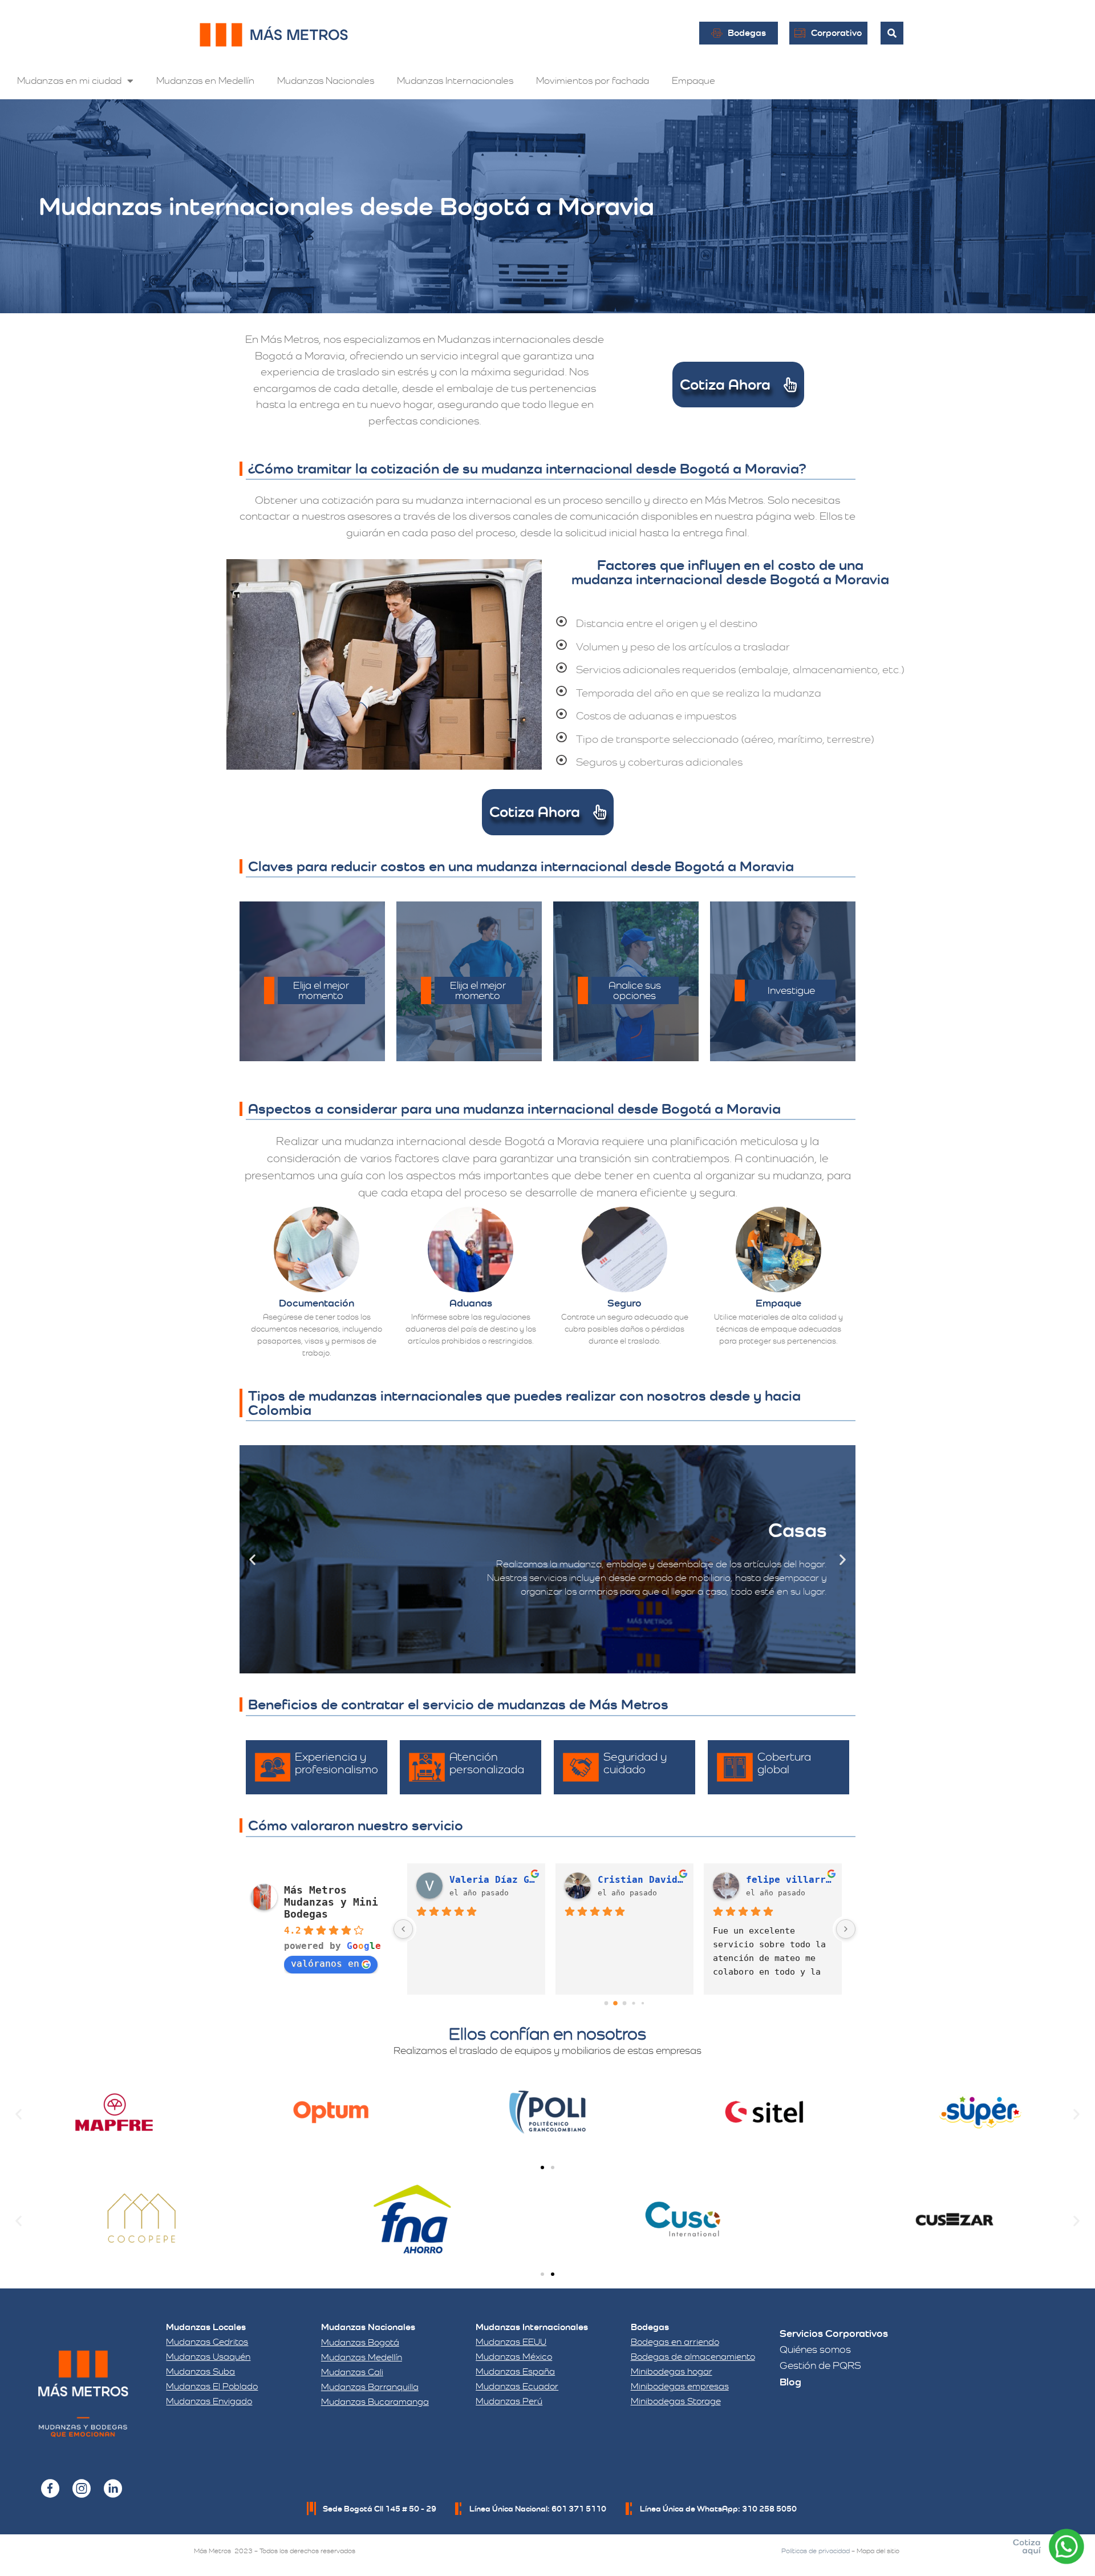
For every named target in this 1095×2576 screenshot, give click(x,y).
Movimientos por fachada (593, 80)
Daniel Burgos (635, 1880)
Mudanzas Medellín (362, 2357)
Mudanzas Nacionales (326, 80)
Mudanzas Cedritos (207, 2342)
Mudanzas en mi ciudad (69, 80)
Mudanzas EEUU (511, 2342)
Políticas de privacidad (816, 2551)
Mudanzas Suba (200, 2371)
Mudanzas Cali (352, 2372)
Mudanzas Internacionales (455, 80)
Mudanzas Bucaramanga (375, 2402)
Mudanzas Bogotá (360, 2342)
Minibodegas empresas (680, 2386)
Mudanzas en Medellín (205, 80)
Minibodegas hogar (672, 2371)
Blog (790, 2382)
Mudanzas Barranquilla (370, 2387)
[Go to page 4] (642, 2003)
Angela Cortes (783, 1880)
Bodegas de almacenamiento (693, 2357)
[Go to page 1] (616, 2003)
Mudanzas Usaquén (208, 2357)
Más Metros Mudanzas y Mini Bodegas (331, 1902)
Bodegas (650, 2327)
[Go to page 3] (634, 2003)
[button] (252, 1560)
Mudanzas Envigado (209, 2401)
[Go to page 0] (606, 2003)
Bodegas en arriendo (675, 2342)
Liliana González (493, 1880)
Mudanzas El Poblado (212, 2386)
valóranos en (325, 1964)
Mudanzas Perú (509, 2401)
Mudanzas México (514, 2357)
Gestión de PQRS (820, 2365)
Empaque (693, 80)
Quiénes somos (815, 2349)
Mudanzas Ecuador (517, 2386)
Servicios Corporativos (834, 2333)
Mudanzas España (515, 2371)
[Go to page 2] (624, 2003)
